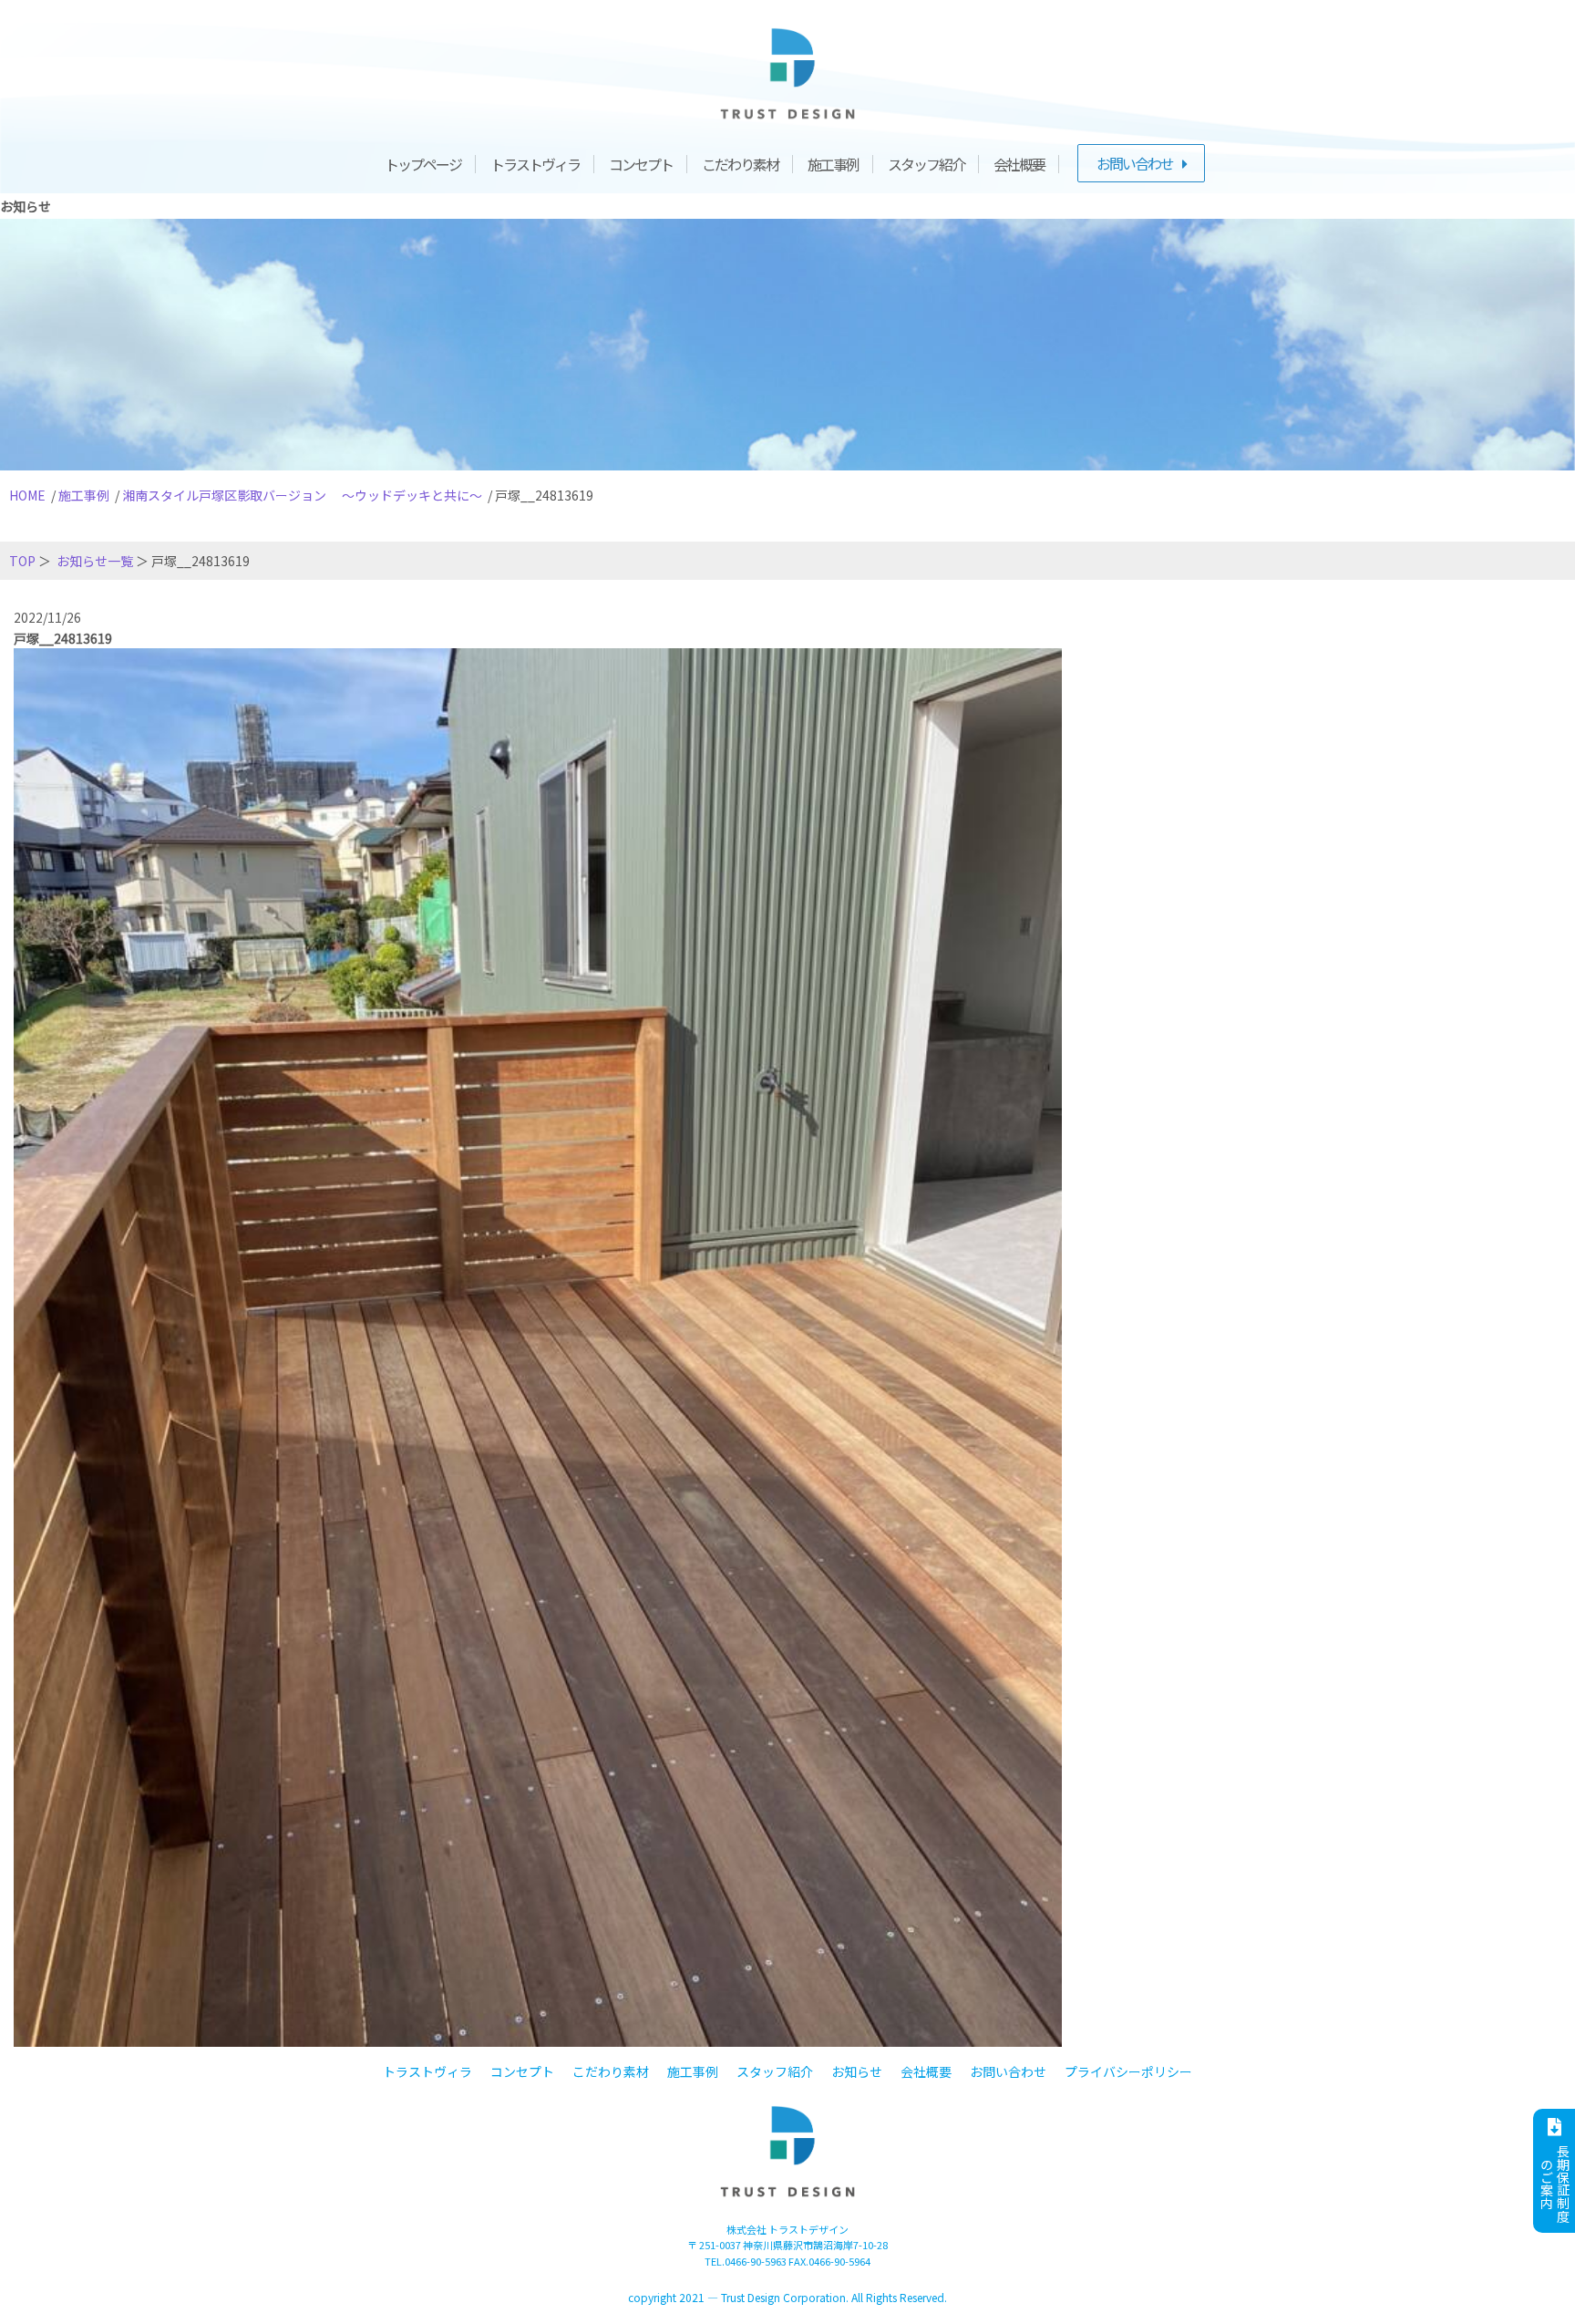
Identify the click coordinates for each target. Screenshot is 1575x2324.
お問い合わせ (1135, 163)
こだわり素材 (740, 164)
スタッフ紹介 (926, 164)
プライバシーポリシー (1128, 2071)
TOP (22, 561)
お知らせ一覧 (95, 561)
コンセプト (641, 164)
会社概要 (1019, 164)
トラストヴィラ (535, 164)
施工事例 (833, 164)
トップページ (423, 164)
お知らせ (857, 2071)
